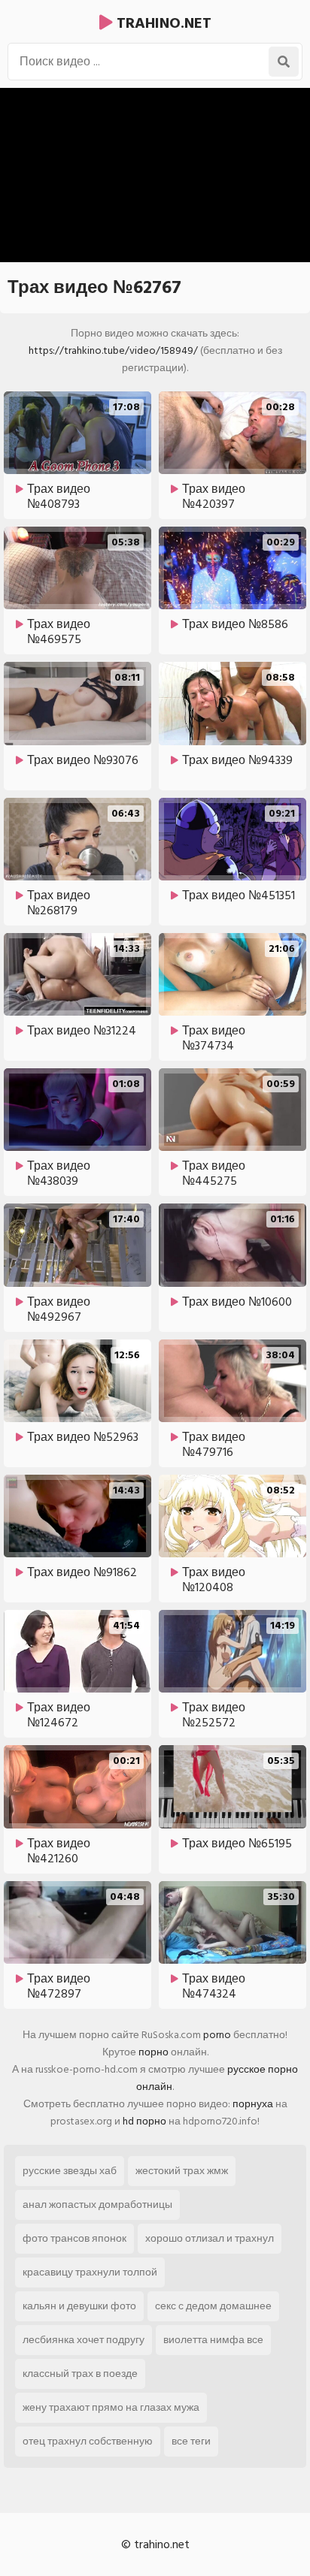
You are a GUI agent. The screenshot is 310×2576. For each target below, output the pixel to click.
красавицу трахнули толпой (90, 2272)
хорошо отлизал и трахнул (210, 2238)
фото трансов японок (74, 2238)
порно (153, 2052)
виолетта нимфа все (213, 2340)
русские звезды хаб (70, 2171)
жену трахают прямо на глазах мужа (111, 2407)
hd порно (144, 2121)
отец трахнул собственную (88, 2441)
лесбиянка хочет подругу (84, 2340)
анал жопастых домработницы (97, 2205)
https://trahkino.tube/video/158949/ (113, 350)
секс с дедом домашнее (213, 2306)
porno (217, 2035)
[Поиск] (284, 62)
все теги (191, 2441)
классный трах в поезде (80, 2374)
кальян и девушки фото (79, 2306)
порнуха (253, 2104)
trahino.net (162, 23)
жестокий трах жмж (182, 2171)
